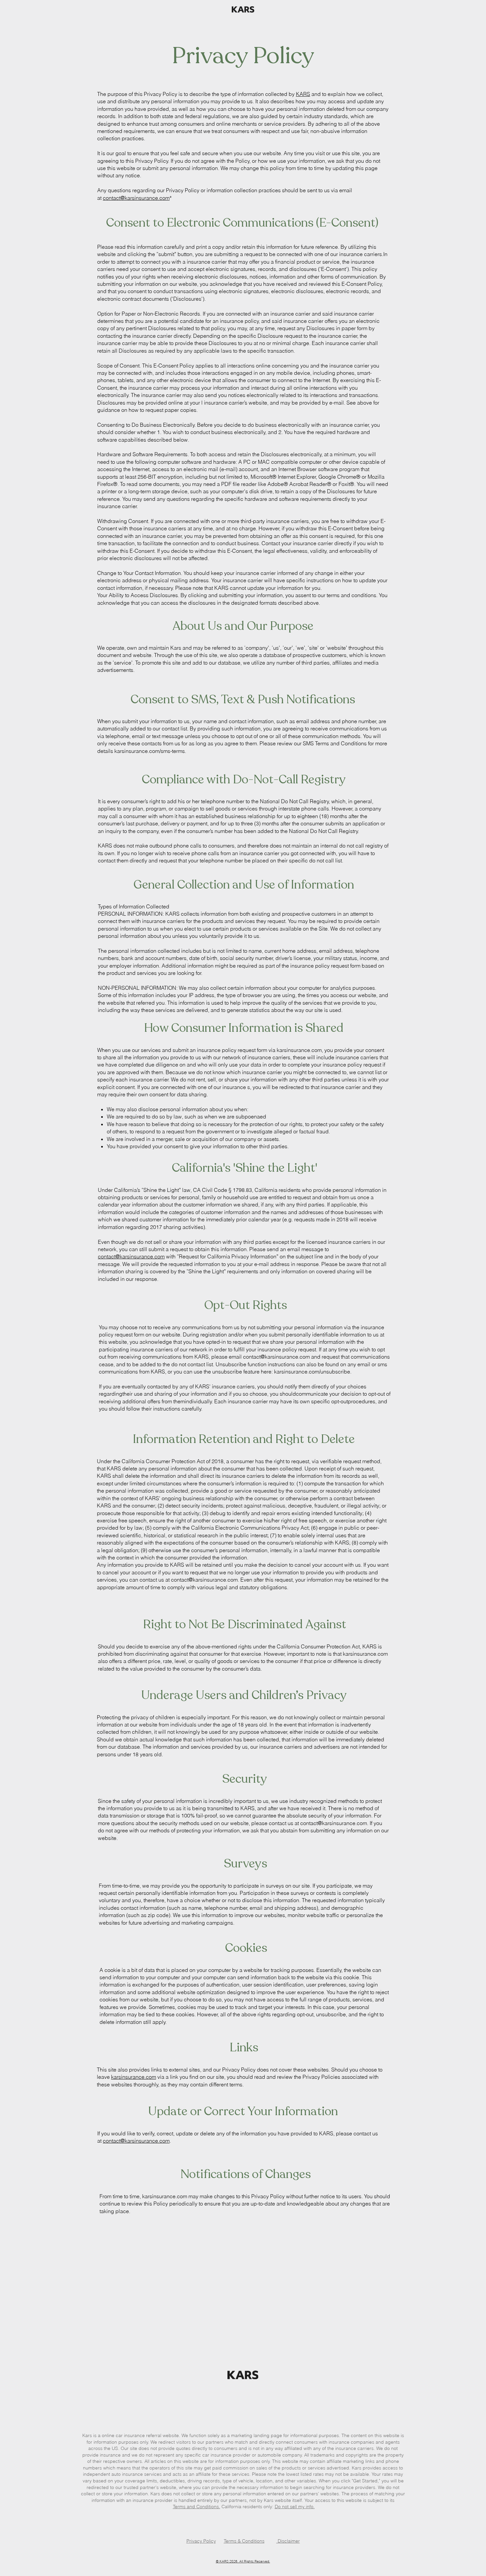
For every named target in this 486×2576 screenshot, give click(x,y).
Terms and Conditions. (197, 2507)
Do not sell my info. (295, 2507)
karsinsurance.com (134, 2077)
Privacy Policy (201, 2541)
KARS (303, 94)
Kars (87, 2435)
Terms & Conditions (244, 2541)
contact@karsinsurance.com (136, 198)
